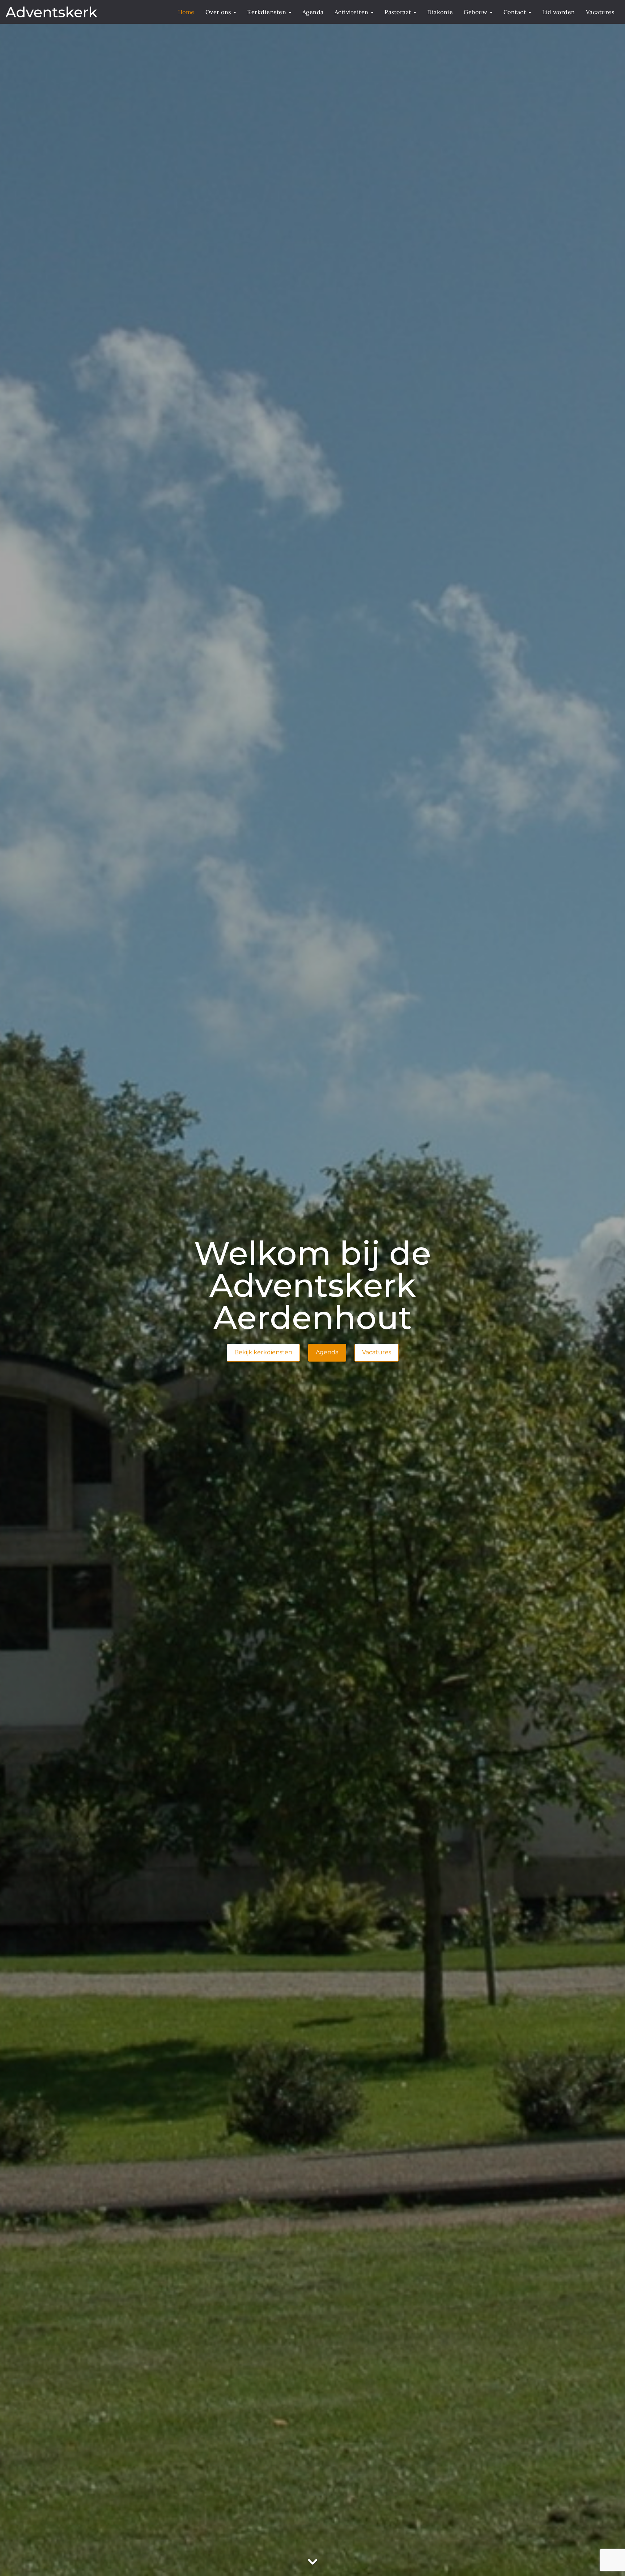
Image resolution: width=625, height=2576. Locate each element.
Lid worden (559, 12)
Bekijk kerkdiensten (263, 1352)
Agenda (313, 12)
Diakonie (440, 12)
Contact (516, 12)
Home (186, 12)
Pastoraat (399, 12)
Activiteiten (352, 12)
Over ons (219, 12)
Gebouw (476, 12)
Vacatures (600, 12)
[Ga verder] (312, 2562)
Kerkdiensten (267, 12)
